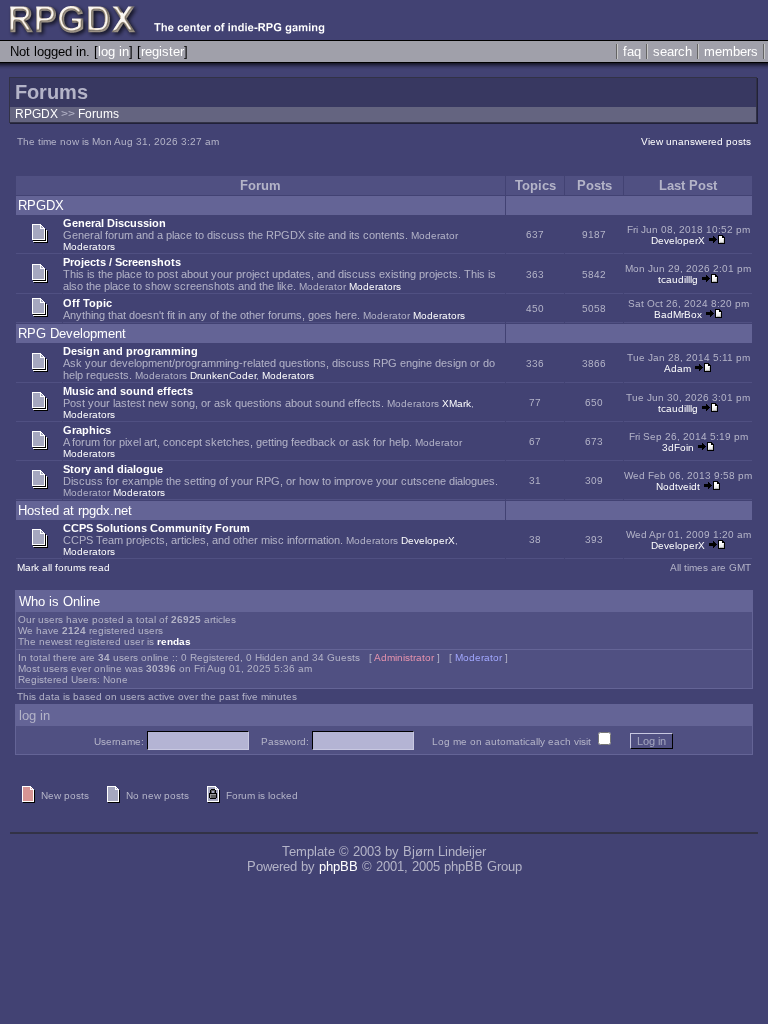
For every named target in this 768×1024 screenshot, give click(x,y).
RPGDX (36, 114)
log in (113, 51)
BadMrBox (678, 314)
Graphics (87, 430)
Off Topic (87, 303)
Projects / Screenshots (122, 262)
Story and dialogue (113, 469)
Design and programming (130, 351)
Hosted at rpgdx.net (75, 510)
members (731, 51)
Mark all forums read (63, 567)
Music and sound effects (128, 391)
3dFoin (678, 447)
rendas (174, 641)
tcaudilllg (678, 279)
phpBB (338, 866)
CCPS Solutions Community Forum (156, 528)
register (162, 51)
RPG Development (72, 333)
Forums (98, 114)
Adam (677, 368)
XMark (456, 403)
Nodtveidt (678, 486)
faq (632, 51)
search (672, 51)
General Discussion (114, 223)
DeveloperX (678, 240)
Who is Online (59, 601)
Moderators (89, 246)
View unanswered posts (696, 141)
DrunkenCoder (223, 375)
